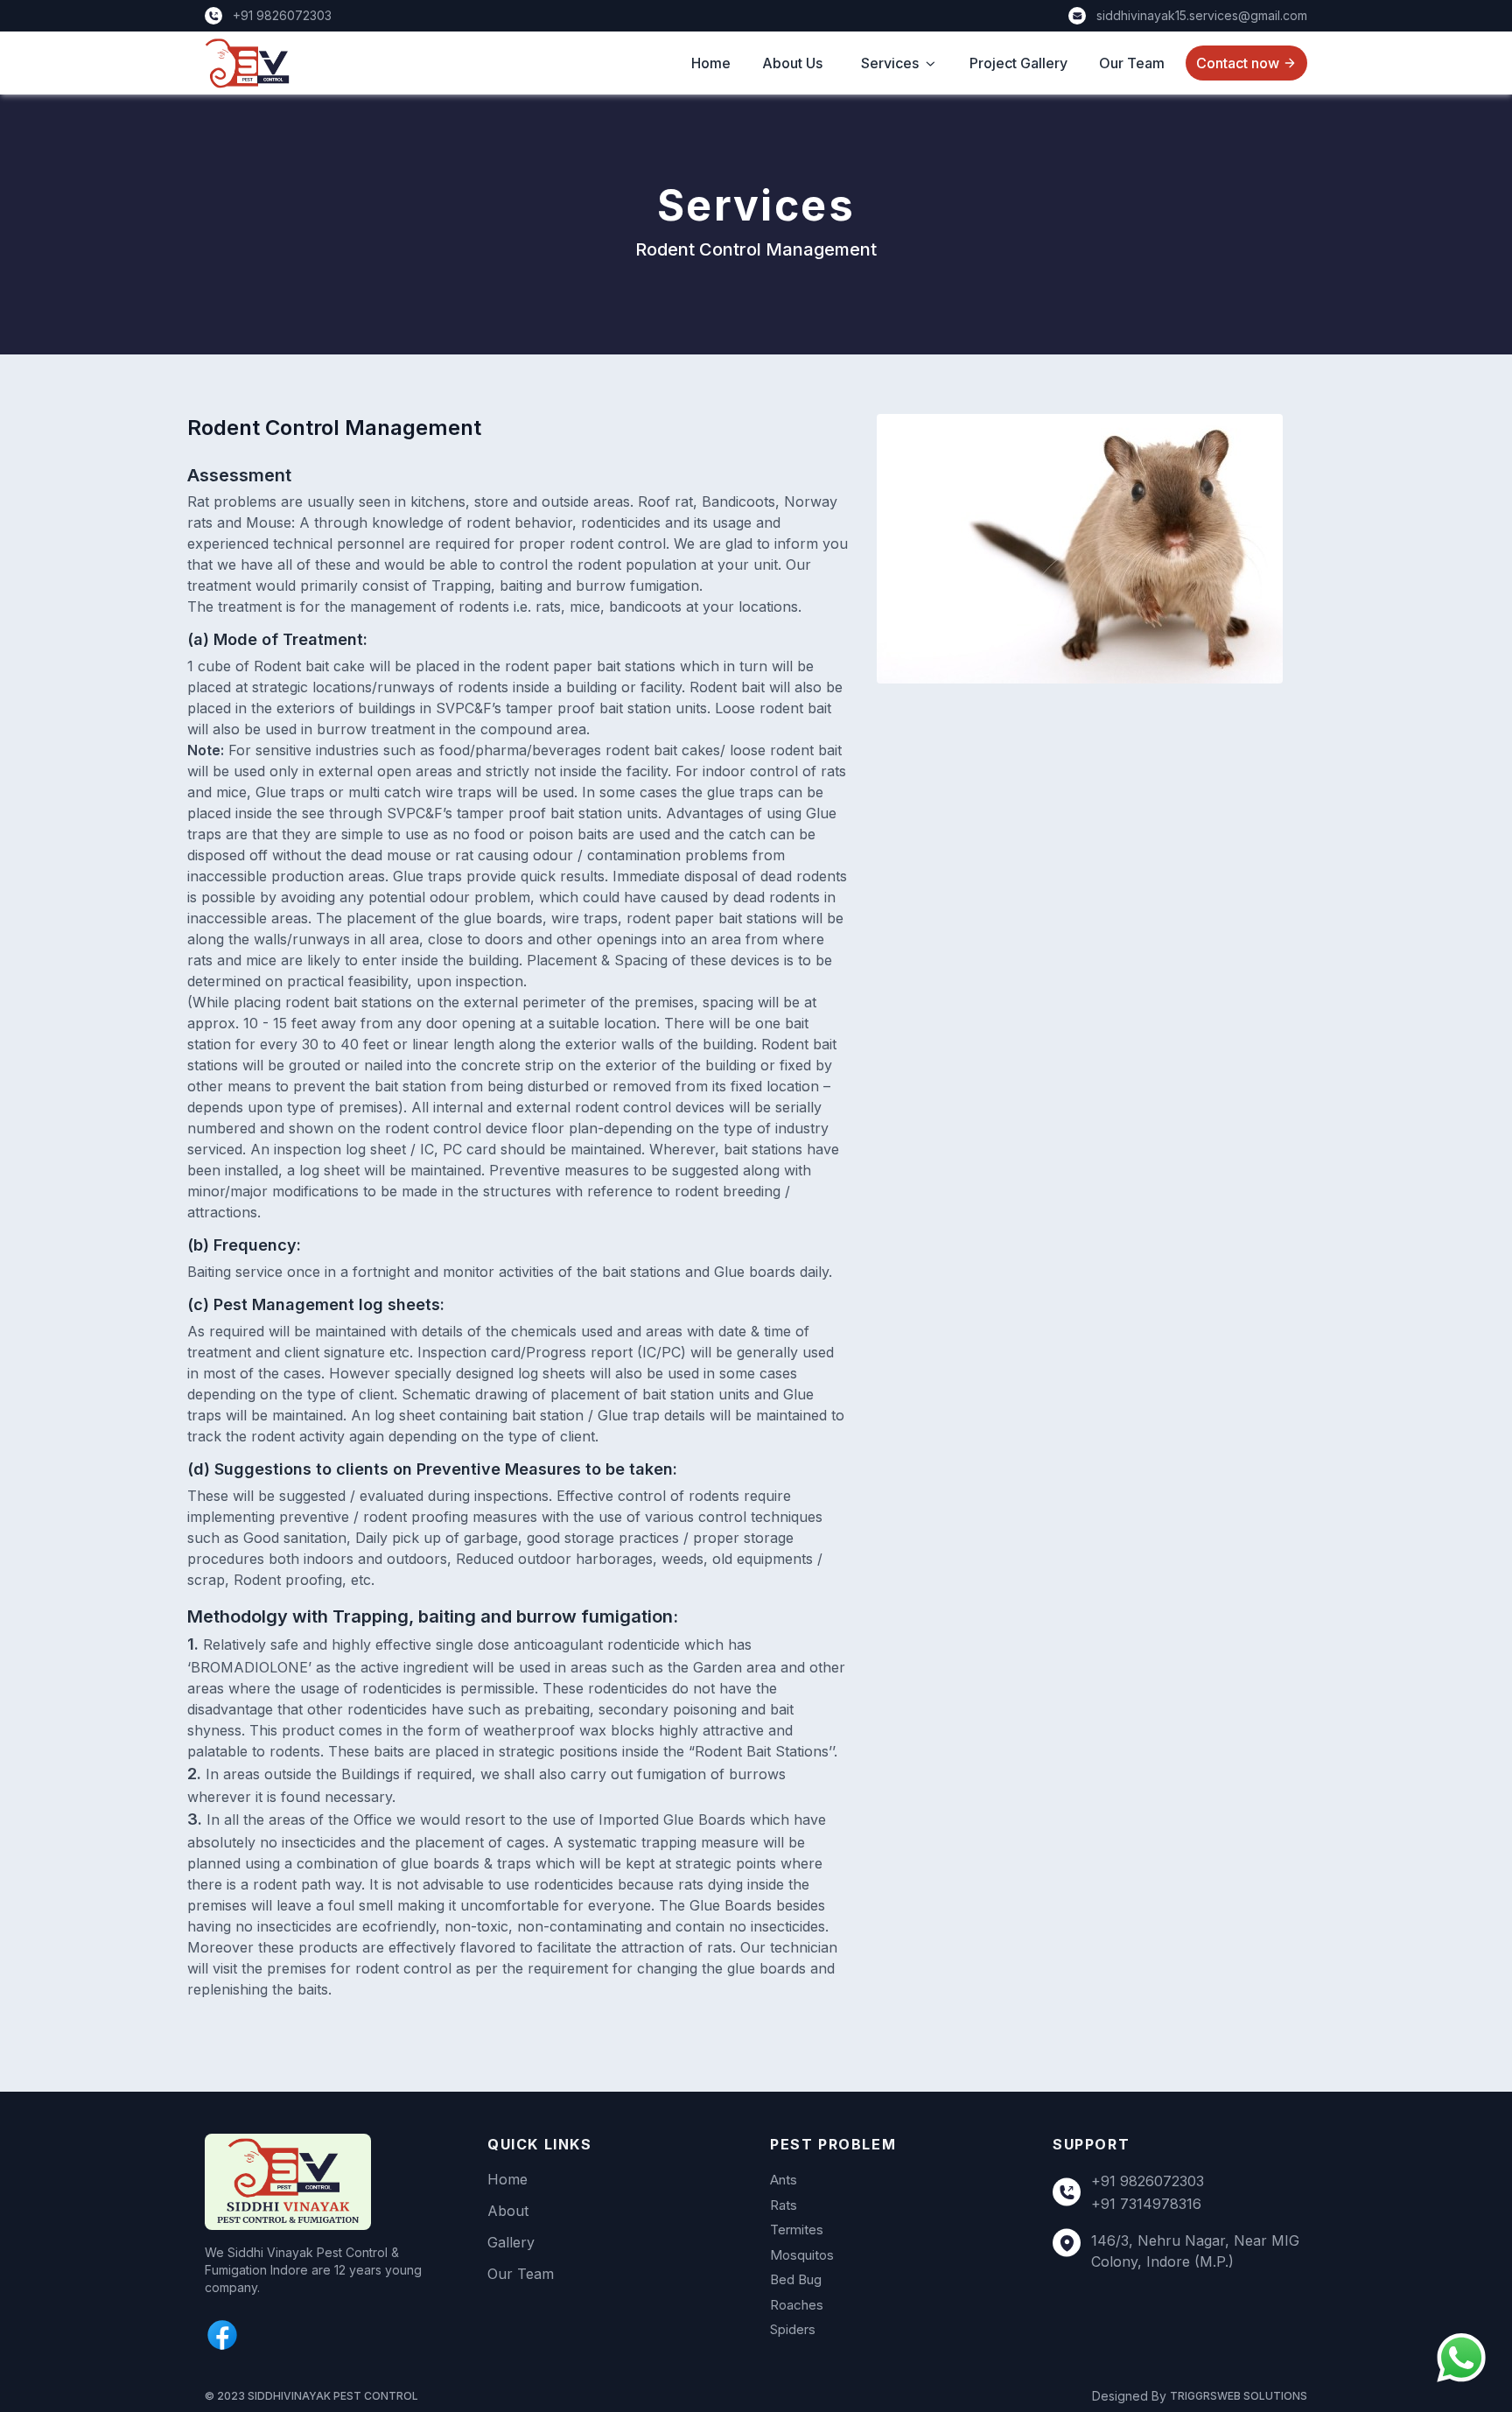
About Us (792, 63)
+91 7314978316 (1146, 2204)
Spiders (793, 2329)
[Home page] (332, 2182)
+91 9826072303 (1148, 2181)
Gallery (511, 2242)
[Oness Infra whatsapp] (1461, 2358)
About (508, 2211)
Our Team (1132, 63)
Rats (784, 2205)
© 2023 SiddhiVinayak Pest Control (311, 2396)
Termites (797, 2230)
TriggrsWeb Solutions (1239, 2396)
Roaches (797, 2305)
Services (890, 63)
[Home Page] (247, 63)
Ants (784, 2180)
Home (711, 63)
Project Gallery (1018, 63)
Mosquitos (802, 2255)
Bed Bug (796, 2279)
